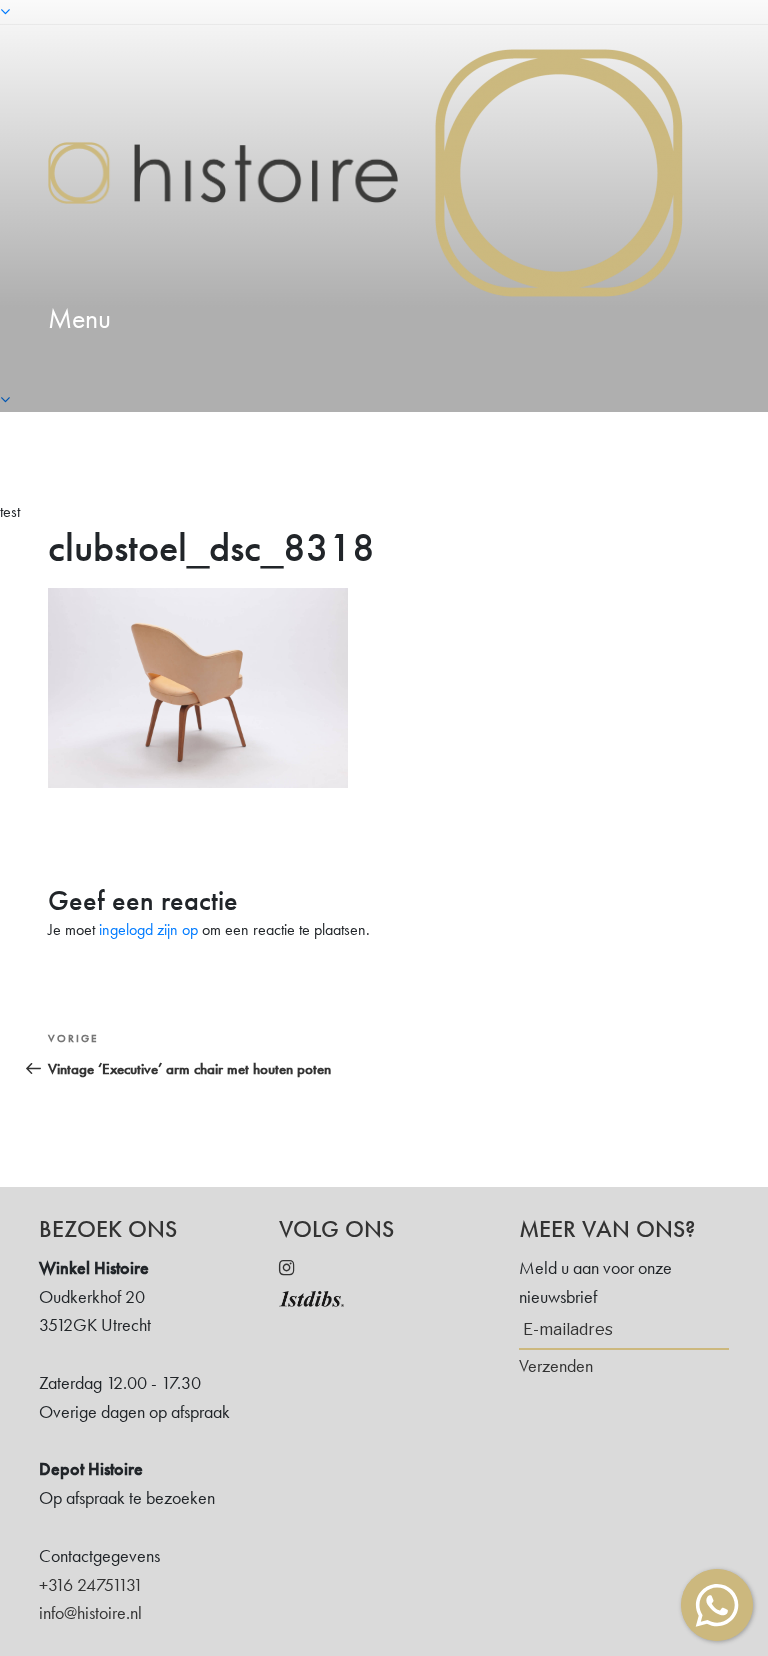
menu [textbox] (79, 318)
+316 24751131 (91, 1584)
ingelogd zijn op (148, 929)
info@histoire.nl (90, 1612)
